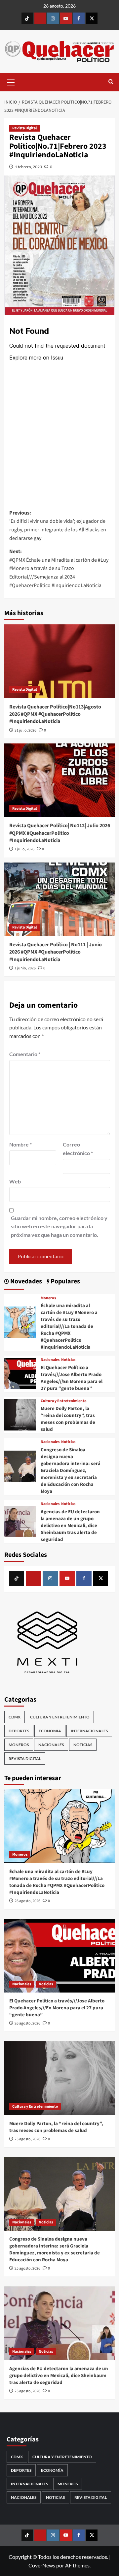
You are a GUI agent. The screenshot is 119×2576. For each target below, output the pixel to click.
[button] (11, 81)
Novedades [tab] (25, 1282)
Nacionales (50, 1360)
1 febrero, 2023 (28, 167)
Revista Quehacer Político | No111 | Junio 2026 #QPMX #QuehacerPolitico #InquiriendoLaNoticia (56, 952)
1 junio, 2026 (25, 968)
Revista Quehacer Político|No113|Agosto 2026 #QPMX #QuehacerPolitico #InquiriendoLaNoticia (55, 714)
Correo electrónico (78, 1149)
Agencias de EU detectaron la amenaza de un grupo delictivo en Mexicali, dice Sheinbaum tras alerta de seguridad (70, 1526)
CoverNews (42, 2565)
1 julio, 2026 (24, 849)
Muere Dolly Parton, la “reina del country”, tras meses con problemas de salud (68, 1419)
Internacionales (89, 1731)
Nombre (20, 1144)
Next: (59, 568)
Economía (50, 1731)
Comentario (25, 1054)
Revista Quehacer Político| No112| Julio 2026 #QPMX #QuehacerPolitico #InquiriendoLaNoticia (60, 833)
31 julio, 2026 (25, 730)
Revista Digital (24, 128)
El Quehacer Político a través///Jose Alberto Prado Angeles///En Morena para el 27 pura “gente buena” (72, 1378)
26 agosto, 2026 (27, 1901)
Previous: (58, 526)
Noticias (68, 1360)
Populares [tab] (65, 1282)
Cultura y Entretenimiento (64, 1401)
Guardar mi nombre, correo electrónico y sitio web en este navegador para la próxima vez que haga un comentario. (59, 1226)
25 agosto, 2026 (27, 2139)
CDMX (15, 1717)
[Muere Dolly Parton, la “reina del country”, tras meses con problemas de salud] (20, 1414)
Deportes (19, 1731)
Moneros (48, 1298)
